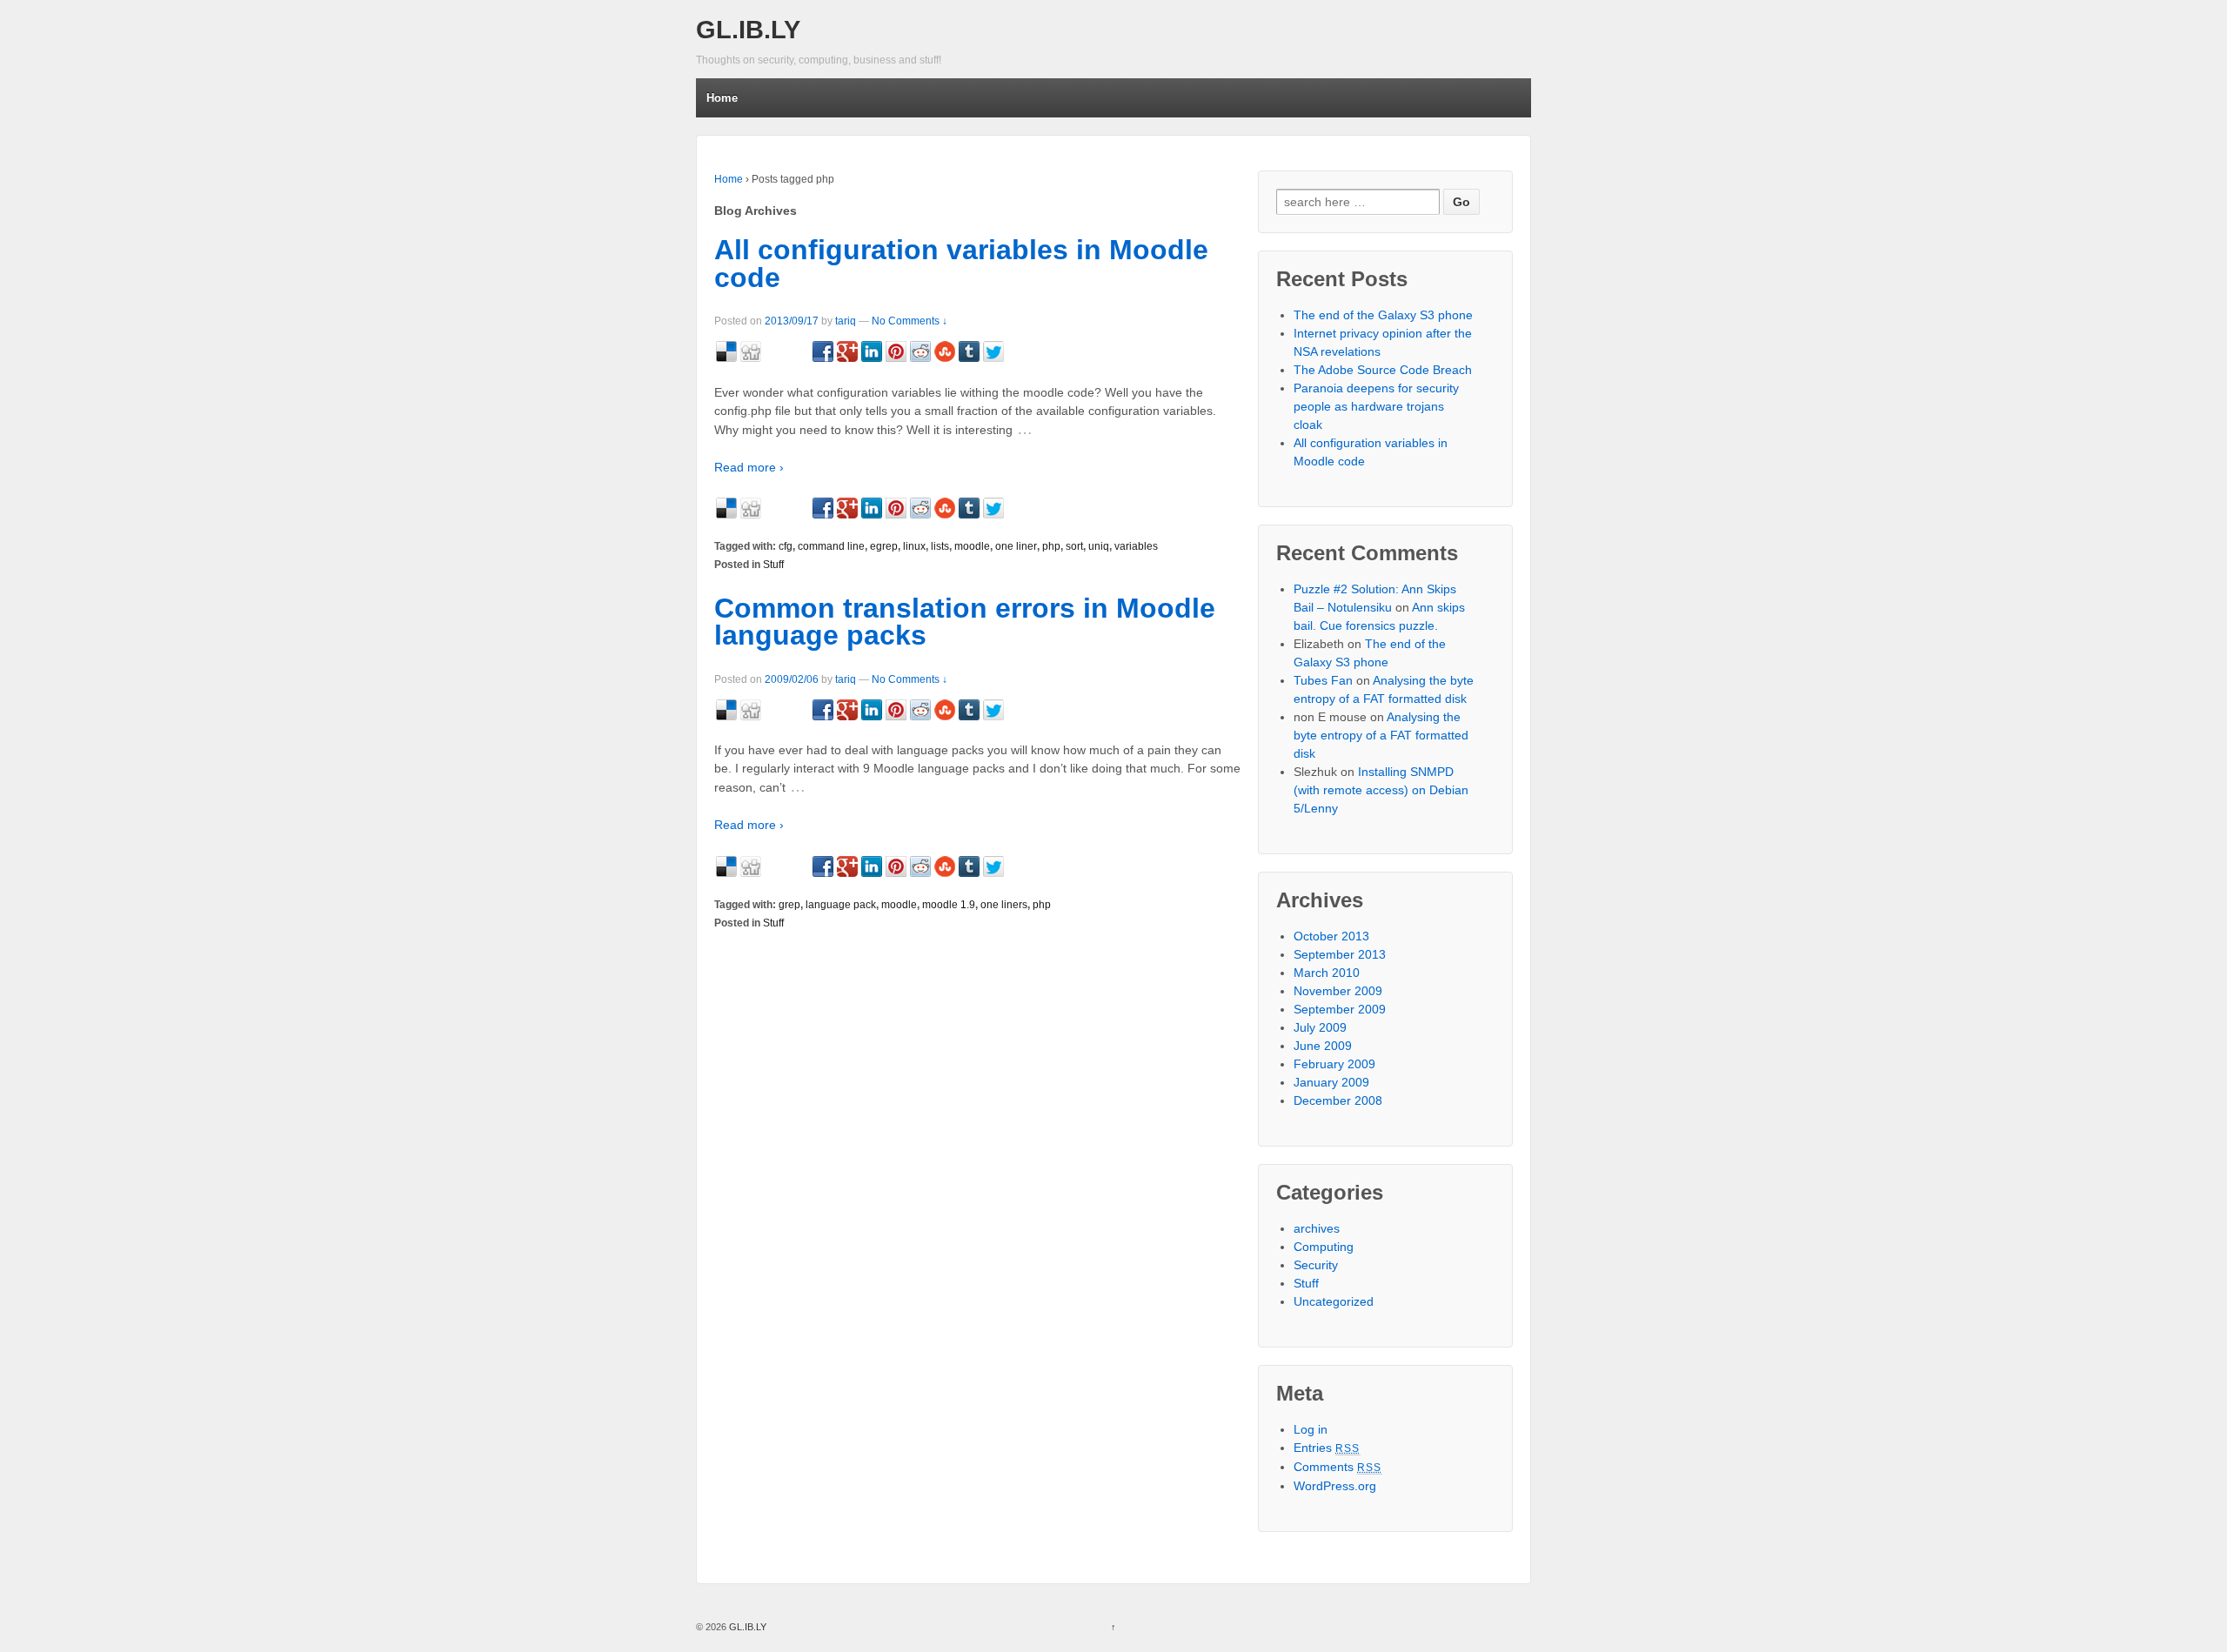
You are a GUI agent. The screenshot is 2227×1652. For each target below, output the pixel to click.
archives (1317, 1228)
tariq (846, 321)
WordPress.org (1335, 1486)
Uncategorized (1334, 1301)
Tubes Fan (1323, 680)
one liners (1004, 905)
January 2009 (1331, 1082)
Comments (1338, 1467)
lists (940, 546)
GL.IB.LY (748, 30)
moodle (972, 546)
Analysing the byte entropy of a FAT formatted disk (1381, 735)
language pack (841, 905)
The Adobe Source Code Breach (1383, 370)
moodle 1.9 (949, 905)
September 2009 (1340, 1009)
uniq (1099, 546)
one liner (1016, 546)
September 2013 (1340, 954)
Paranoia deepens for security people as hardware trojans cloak (1376, 406)
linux (914, 546)
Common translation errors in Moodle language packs (965, 622)
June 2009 (1323, 1046)
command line (831, 546)
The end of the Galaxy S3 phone (1383, 315)
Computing (1324, 1247)
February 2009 (1334, 1064)
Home (722, 98)
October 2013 (1331, 936)
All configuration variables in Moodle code (961, 264)
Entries (1327, 1448)
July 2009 (1320, 1027)
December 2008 (1338, 1100)
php (1051, 546)
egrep (884, 546)
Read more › (749, 467)
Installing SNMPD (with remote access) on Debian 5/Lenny (1381, 790)
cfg (786, 546)
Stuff (773, 565)
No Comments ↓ (910, 321)
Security (1316, 1265)
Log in (1311, 1429)
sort (1074, 546)
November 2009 (1338, 991)
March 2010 (1327, 973)
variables (1136, 546)
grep (789, 905)
